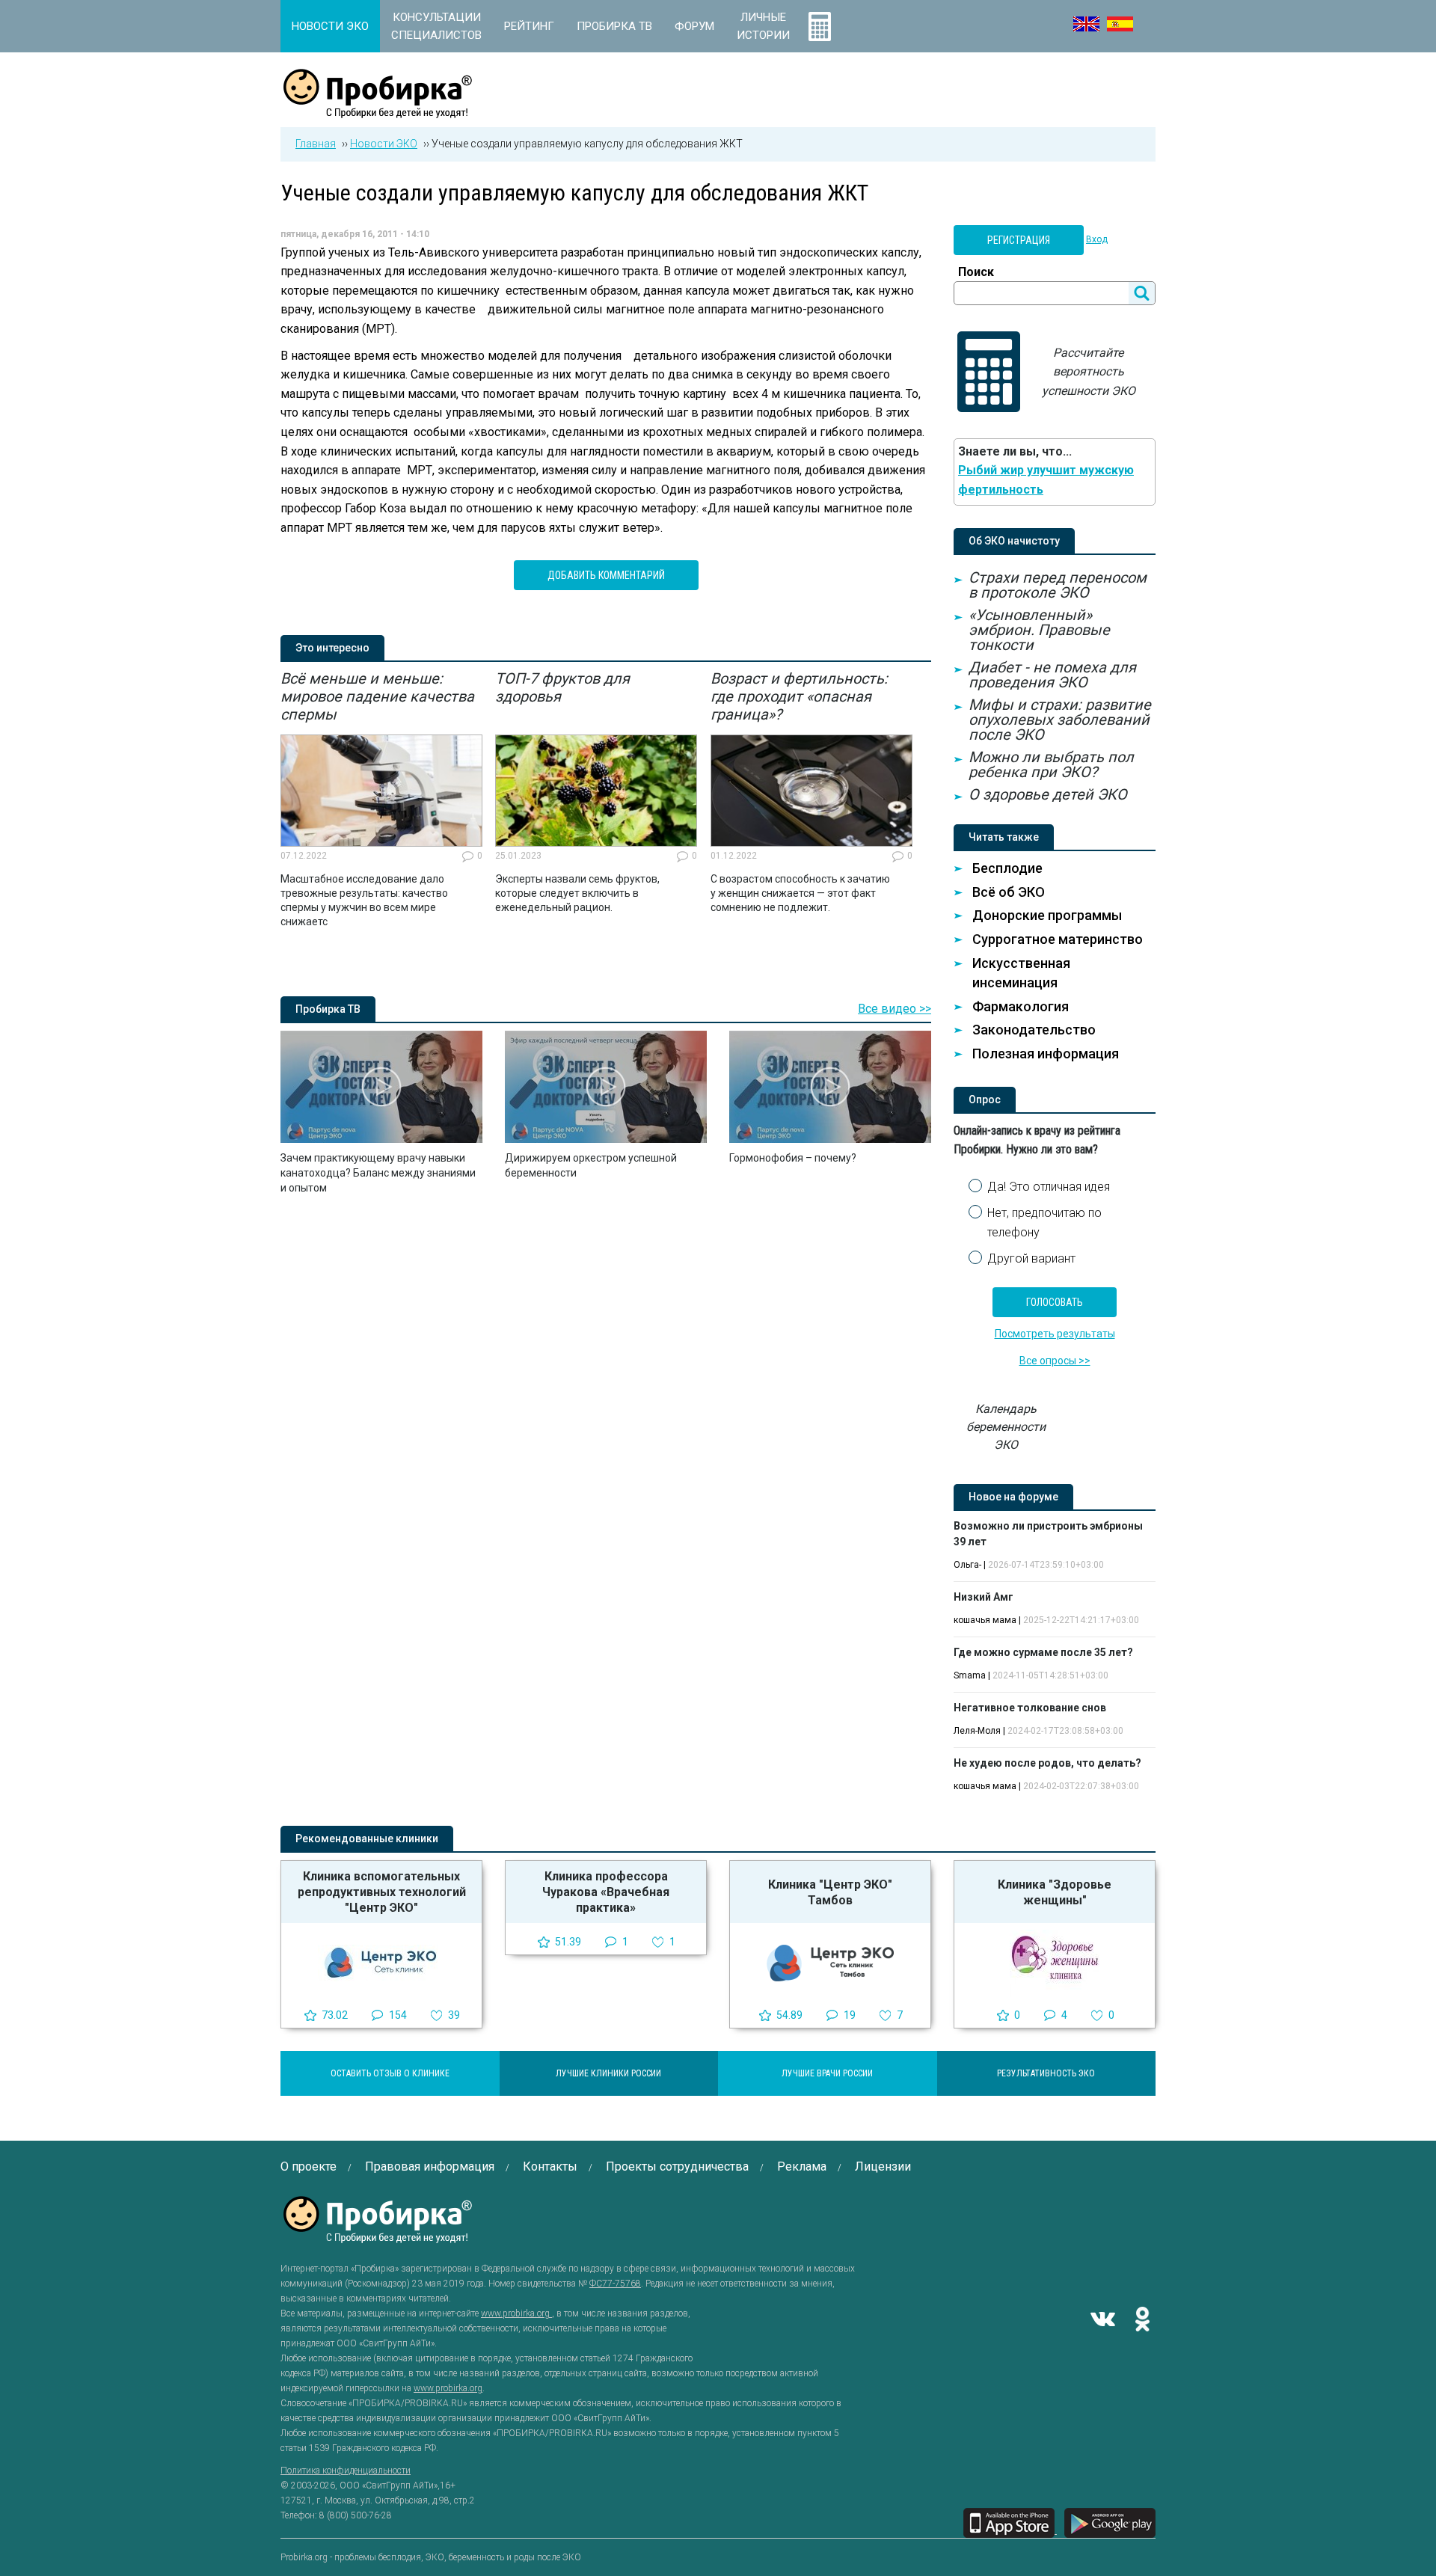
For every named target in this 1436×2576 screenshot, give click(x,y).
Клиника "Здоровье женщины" (1055, 1892)
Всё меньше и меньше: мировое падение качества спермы (377, 696)
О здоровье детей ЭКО (1048, 794)
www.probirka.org (516, 2313)
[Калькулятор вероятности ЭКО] (820, 26)
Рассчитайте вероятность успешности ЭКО (1089, 372)
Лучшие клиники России (608, 2073)
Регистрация (1019, 240)
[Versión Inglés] (1120, 24)
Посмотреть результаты (1055, 1334)
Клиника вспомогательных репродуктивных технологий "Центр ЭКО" (382, 1892)
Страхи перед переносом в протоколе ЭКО (1058, 585)
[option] (381, 800)
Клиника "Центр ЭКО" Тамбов (830, 1892)
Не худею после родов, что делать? (1047, 1763)
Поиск (976, 272)
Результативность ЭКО (1046, 2073)
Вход (1097, 239)
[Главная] (378, 110)
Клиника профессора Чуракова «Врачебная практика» (606, 1892)
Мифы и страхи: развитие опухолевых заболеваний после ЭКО (1060, 720)
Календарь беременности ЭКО (1006, 1427)
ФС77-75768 (615, 2284)
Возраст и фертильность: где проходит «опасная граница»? (799, 696)
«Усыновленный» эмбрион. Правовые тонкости (1039, 630)
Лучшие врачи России (827, 2073)
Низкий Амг (984, 1597)
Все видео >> (895, 1009)
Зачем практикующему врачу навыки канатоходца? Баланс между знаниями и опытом (378, 1173)
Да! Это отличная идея (1049, 1187)
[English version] (1086, 24)
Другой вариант (1031, 1258)
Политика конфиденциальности (346, 2471)
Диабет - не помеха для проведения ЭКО (1052, 675)
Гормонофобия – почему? (793, 1158)
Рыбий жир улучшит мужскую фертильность (1046, 480)
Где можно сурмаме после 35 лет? (1043, 1652)
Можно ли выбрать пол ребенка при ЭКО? (1051, 764)
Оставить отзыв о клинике (390, 2073)
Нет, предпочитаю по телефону (1044, 1223)
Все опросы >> (1055, 1361)
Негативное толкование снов (1030, 1708)
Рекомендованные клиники (367, 1839)
